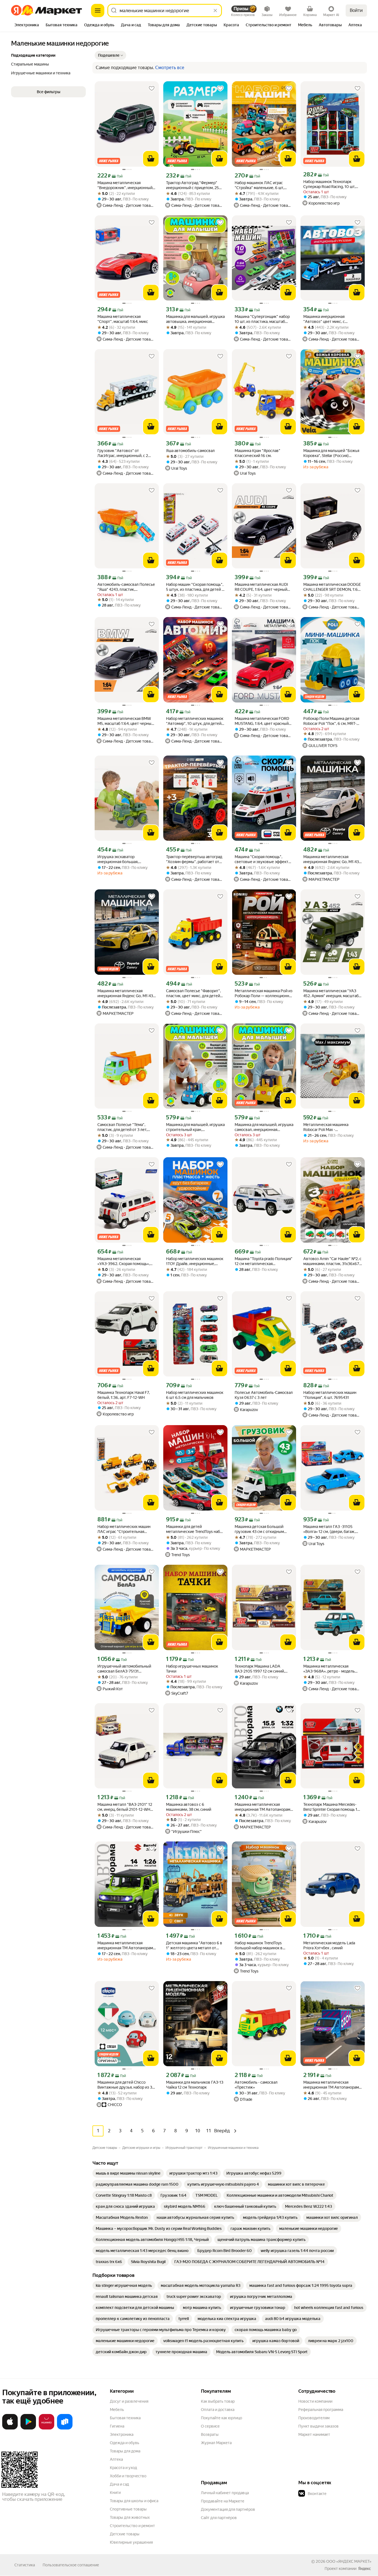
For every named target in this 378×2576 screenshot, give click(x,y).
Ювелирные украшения (131, 2542)
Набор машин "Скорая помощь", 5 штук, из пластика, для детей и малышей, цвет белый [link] (195, 587)
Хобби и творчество (128, 2476)
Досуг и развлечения (129, 2401)
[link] (128, 2173)
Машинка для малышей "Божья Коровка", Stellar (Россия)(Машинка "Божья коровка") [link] (331, 453)
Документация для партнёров (228, 2509)
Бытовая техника (125, 2418)
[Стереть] (215, 11)
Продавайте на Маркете (223, 2501)
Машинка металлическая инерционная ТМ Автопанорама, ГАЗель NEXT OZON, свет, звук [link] (332, 2085)
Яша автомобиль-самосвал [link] (190, 451)
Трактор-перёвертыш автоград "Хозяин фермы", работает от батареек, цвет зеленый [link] (194, 859)
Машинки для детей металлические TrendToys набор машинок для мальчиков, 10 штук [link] (195, 1529)
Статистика (25, 2565)
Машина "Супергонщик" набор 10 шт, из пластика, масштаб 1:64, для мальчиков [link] (262, 319)
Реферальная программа (321, 2410)
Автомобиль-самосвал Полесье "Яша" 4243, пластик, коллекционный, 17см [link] (126, 587)
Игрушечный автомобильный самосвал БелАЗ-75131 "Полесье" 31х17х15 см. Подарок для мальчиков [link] (126, 1669)
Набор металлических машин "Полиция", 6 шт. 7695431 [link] (330, 1395)
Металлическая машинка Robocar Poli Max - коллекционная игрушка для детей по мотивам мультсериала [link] (329, 1127)
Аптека (116, 2459)
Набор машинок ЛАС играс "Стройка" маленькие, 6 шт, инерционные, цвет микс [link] (259, 185)
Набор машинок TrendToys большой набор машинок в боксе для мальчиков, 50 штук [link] (262, 1946)
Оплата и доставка (218, 2410)
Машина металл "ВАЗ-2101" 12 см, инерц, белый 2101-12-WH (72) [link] (125, 1807)
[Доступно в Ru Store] (65, 2428)
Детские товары (125, 2534)
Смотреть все (170, 68)
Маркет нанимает (314, 2434)
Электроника (122, 2434)
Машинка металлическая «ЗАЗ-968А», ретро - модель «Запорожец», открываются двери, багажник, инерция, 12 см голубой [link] (332, 1669)
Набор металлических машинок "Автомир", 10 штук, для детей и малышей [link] (195, 721)
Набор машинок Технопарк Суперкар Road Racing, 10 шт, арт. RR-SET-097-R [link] (329, 184)
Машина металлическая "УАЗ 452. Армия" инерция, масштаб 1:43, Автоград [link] (331, 993)
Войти (356, 10)
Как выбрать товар (218, 2401)
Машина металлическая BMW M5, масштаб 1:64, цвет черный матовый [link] (125, 721)
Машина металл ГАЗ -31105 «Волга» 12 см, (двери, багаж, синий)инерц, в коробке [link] (329, 1529)
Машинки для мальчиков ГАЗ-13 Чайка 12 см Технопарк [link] (195, 2085)
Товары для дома (125, 2451)
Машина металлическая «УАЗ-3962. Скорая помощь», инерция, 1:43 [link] (124, 1261)
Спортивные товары (128, 2509)
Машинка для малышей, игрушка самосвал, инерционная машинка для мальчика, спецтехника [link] (264, 1127)
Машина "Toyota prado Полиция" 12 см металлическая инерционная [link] (264, 1261)
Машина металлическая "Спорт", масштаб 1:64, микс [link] (123, 319)
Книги (115, 2493)
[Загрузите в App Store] (10, 2428)
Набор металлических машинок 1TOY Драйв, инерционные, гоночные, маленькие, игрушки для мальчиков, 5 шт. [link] (195, 1261)
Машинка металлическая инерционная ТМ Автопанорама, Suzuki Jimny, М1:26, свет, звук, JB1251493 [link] (127, 1946)
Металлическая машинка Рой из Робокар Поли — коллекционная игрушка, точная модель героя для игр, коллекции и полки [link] (264, 993)
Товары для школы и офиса (134, 2501)
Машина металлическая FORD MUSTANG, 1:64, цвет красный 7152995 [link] (262, 721)
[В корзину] (151, 159)
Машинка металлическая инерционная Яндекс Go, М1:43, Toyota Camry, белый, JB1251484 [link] (332, 859)
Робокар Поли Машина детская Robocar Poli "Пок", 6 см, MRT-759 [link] (331, 721)
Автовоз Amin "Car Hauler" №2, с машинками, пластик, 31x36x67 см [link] (332, 1261)
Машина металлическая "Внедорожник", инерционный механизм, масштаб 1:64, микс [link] (125, 185)
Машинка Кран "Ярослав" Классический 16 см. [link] (257, 453)
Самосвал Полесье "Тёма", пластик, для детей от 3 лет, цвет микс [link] (122, 1127)
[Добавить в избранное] (152, 88)
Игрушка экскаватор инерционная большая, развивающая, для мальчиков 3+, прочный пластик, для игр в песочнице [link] (125, 859)
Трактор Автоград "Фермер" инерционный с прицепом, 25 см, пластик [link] (192, 185)
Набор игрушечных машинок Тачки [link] (192, 1669)
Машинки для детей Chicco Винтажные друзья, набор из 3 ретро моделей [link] (125, 2085)
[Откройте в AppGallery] (46, 2428)
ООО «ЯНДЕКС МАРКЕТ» (349, 2561)
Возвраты (210, 2434)
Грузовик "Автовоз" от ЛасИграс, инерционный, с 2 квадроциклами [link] (123, 453)
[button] (110, 55)
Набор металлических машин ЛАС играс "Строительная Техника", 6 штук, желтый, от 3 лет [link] (125, 1529)
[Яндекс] (364, 2569)
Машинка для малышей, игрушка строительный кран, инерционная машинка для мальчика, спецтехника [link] (195, 1127)
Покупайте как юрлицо (222, 2418)
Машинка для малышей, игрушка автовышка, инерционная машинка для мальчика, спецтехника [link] (195, 319)
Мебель (117, 2410)
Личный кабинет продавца (225, 2493)
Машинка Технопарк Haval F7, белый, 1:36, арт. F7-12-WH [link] (124, 1395)
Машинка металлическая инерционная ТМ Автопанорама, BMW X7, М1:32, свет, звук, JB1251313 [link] (264, 1807)
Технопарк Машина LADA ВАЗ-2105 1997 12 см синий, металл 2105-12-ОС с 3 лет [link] (260, 1669)
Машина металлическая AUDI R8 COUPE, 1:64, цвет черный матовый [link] (261, 587)
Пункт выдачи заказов (319, 2426)
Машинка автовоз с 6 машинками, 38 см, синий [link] (189, 1807)
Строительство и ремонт (132, 2526)
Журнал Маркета (216, 2443)
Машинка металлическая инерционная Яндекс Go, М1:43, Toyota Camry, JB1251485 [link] (126, 993)
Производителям (314, 2418)
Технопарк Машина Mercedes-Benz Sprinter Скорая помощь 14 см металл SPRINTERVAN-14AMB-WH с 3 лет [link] (331, 1807)
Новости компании (315, 2401)
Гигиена (117, 2426)
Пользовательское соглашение (71, 2565)
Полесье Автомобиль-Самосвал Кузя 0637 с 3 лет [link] (264, 1395)
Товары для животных (130, 2517)
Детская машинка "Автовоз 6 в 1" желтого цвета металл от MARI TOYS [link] (194, 1946)
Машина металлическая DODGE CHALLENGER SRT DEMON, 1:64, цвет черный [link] (332, 587)
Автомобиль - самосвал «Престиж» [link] (256, 2085)
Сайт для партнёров (219, 2518)
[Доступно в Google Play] (28, 2428)
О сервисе (210, 2426)
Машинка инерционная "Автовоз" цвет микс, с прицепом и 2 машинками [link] (326, 319)
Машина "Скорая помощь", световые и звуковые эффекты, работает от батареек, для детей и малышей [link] (264, 859)
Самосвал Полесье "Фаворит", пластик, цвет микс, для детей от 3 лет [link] (193, 993)
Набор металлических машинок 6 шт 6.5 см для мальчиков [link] (195, 1395)
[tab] (27, 25)
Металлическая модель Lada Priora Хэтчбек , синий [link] (329, 1945)
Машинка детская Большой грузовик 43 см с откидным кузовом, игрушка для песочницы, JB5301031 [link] (259, 1529)
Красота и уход (123, 2468)
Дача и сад (119, 2484)
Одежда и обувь (125, 2443)
